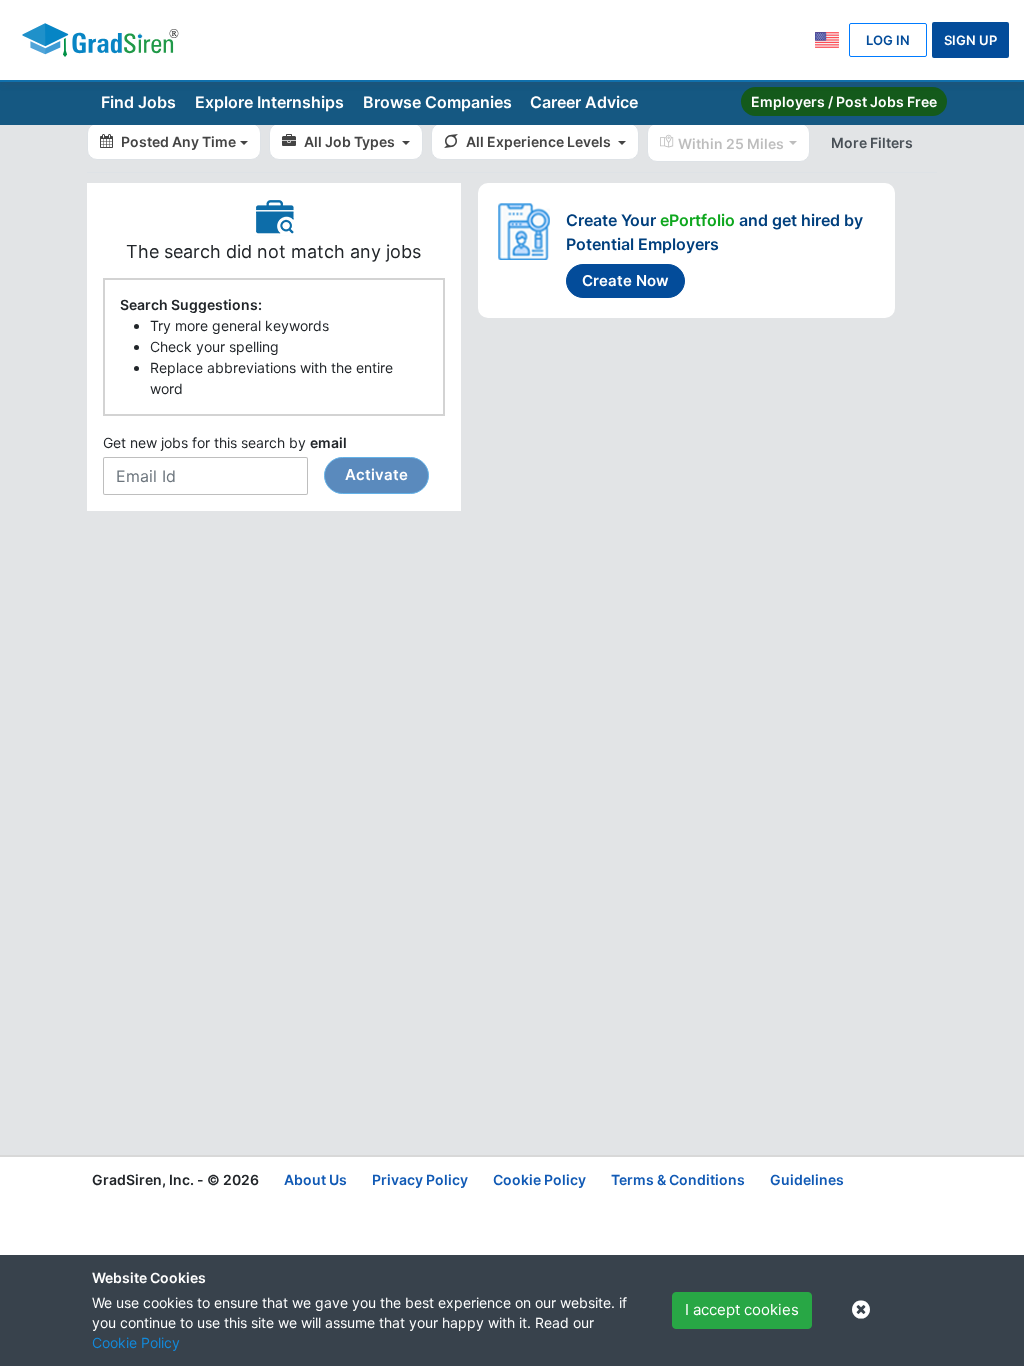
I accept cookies (742, 1309)
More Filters (872, 142)
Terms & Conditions (678, 1179)
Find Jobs (138, 102)
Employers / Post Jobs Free (844, 101)
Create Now (625, 280)
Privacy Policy (420, 1179)
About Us (315, 1179)
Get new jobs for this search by (255, 459)
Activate (376, 474)
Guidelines (807, 1179)
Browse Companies (437, 102)
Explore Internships (269, 102)
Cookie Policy (136, 1342)
